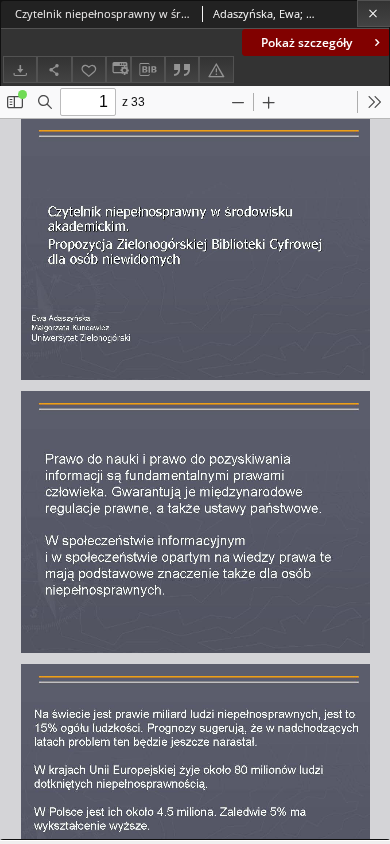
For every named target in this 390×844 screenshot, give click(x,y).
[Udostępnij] (54, 69)
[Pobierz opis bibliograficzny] (148, 70)
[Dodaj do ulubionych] (89, 69)
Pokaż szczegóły (306, 42)
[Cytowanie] (182, 69)
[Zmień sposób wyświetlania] (118, 69)
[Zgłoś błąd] (216, 69)
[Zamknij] (373, 13)
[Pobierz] (20, 69)
